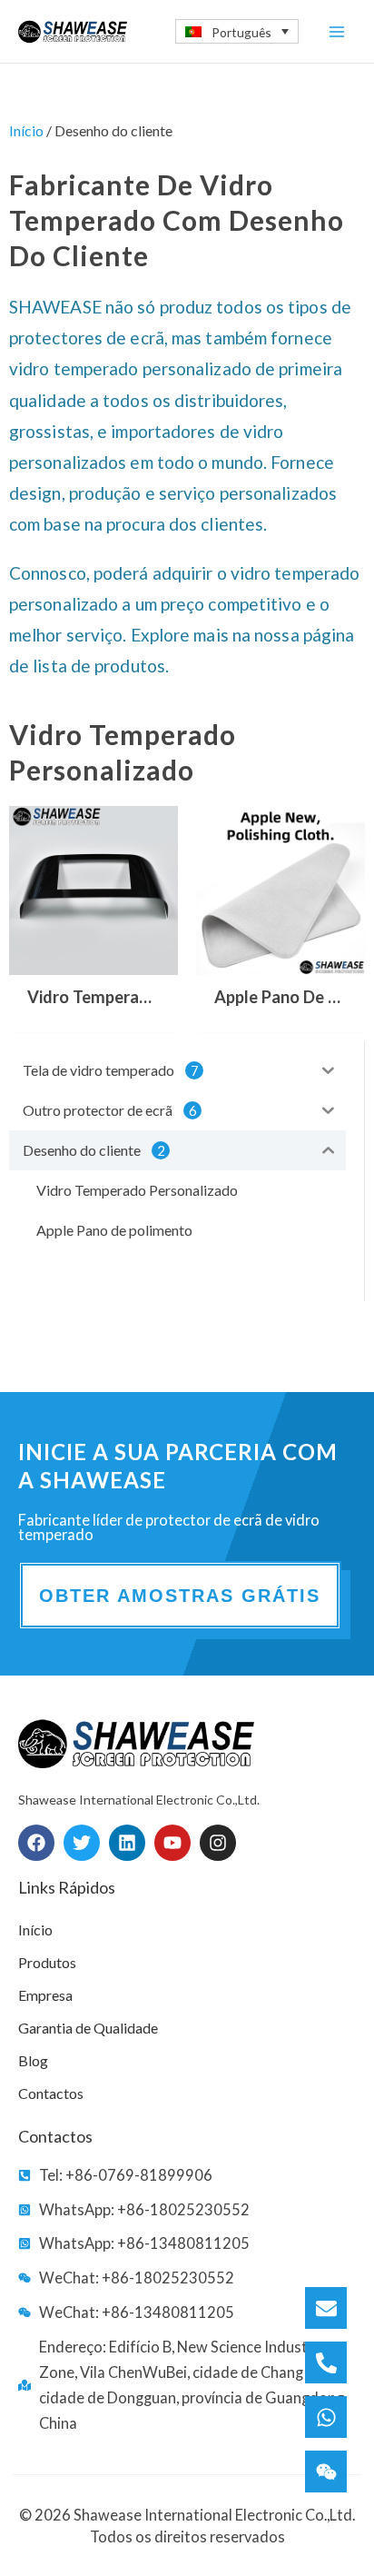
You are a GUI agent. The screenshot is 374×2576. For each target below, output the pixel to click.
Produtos (47, 1962)
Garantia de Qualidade (88, 2028)
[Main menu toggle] (336, 31)
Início (26, 130)
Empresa (45, 1995)
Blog (33, 2060)
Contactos (51, 2093)
